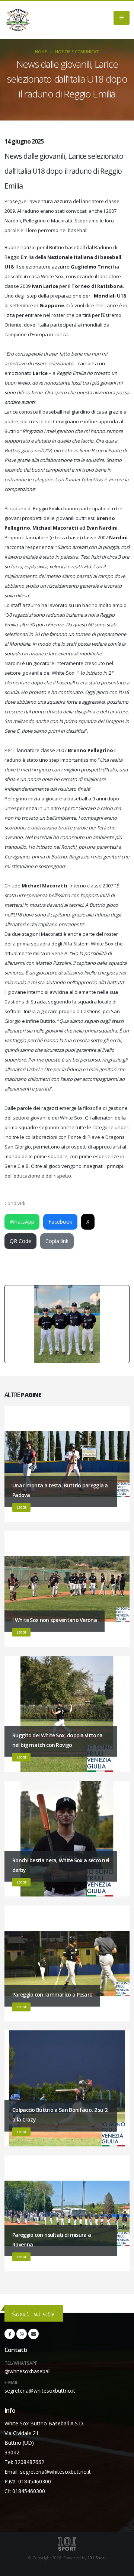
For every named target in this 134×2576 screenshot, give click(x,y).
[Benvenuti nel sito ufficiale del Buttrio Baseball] (17, 20)
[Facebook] (10, 2334)
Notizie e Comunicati (77, 52)
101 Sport (97, 2558)
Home (41, 52)
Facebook (60, 1222)
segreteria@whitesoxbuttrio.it (40, 2391)
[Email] (33, 2334)
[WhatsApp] (22, 2334)
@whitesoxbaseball (28, 2371)
